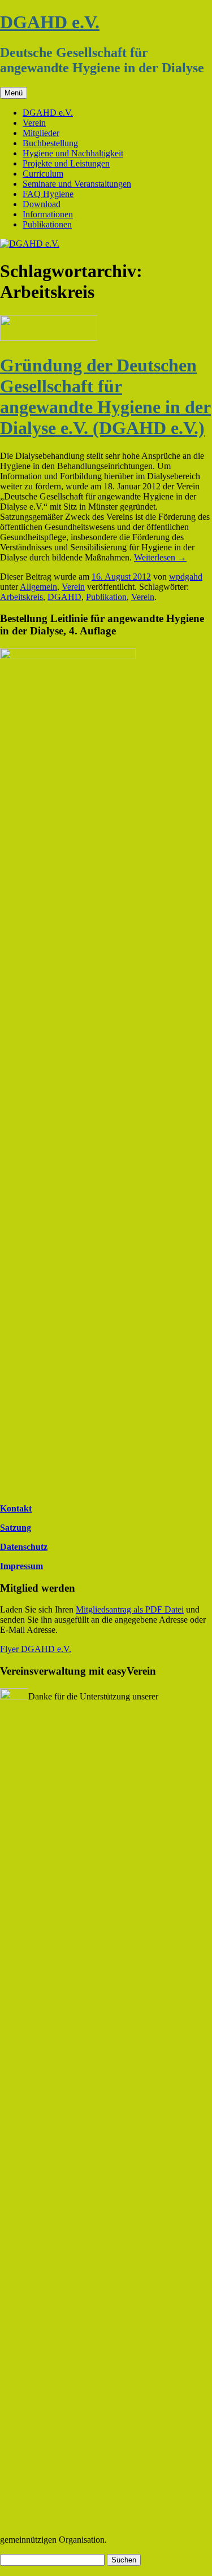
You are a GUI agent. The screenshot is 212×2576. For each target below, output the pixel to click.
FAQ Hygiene (48, 194)
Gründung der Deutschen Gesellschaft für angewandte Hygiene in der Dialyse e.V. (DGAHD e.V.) (105, 397)
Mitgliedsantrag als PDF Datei (130, 1609)
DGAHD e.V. (50, 22)
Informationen (48, 214)
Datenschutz (24, 1547)
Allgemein (38, 587)
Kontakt (16, 1508)
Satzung (16, 1528)
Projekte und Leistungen (66, 163)
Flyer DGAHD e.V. (36, 1649)
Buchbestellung (50, 143)
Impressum (21, 1566)
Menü (14, 93)
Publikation (106, 597)
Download (42, 204)
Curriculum (43, 174)
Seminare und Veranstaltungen (77, 184)
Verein (34, 123)
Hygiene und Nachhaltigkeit (73, 153)
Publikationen (47, 224)
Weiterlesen (160, 557)
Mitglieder (41, 133)
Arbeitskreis (21, 597)
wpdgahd (186, 577)
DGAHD (64, 597)
